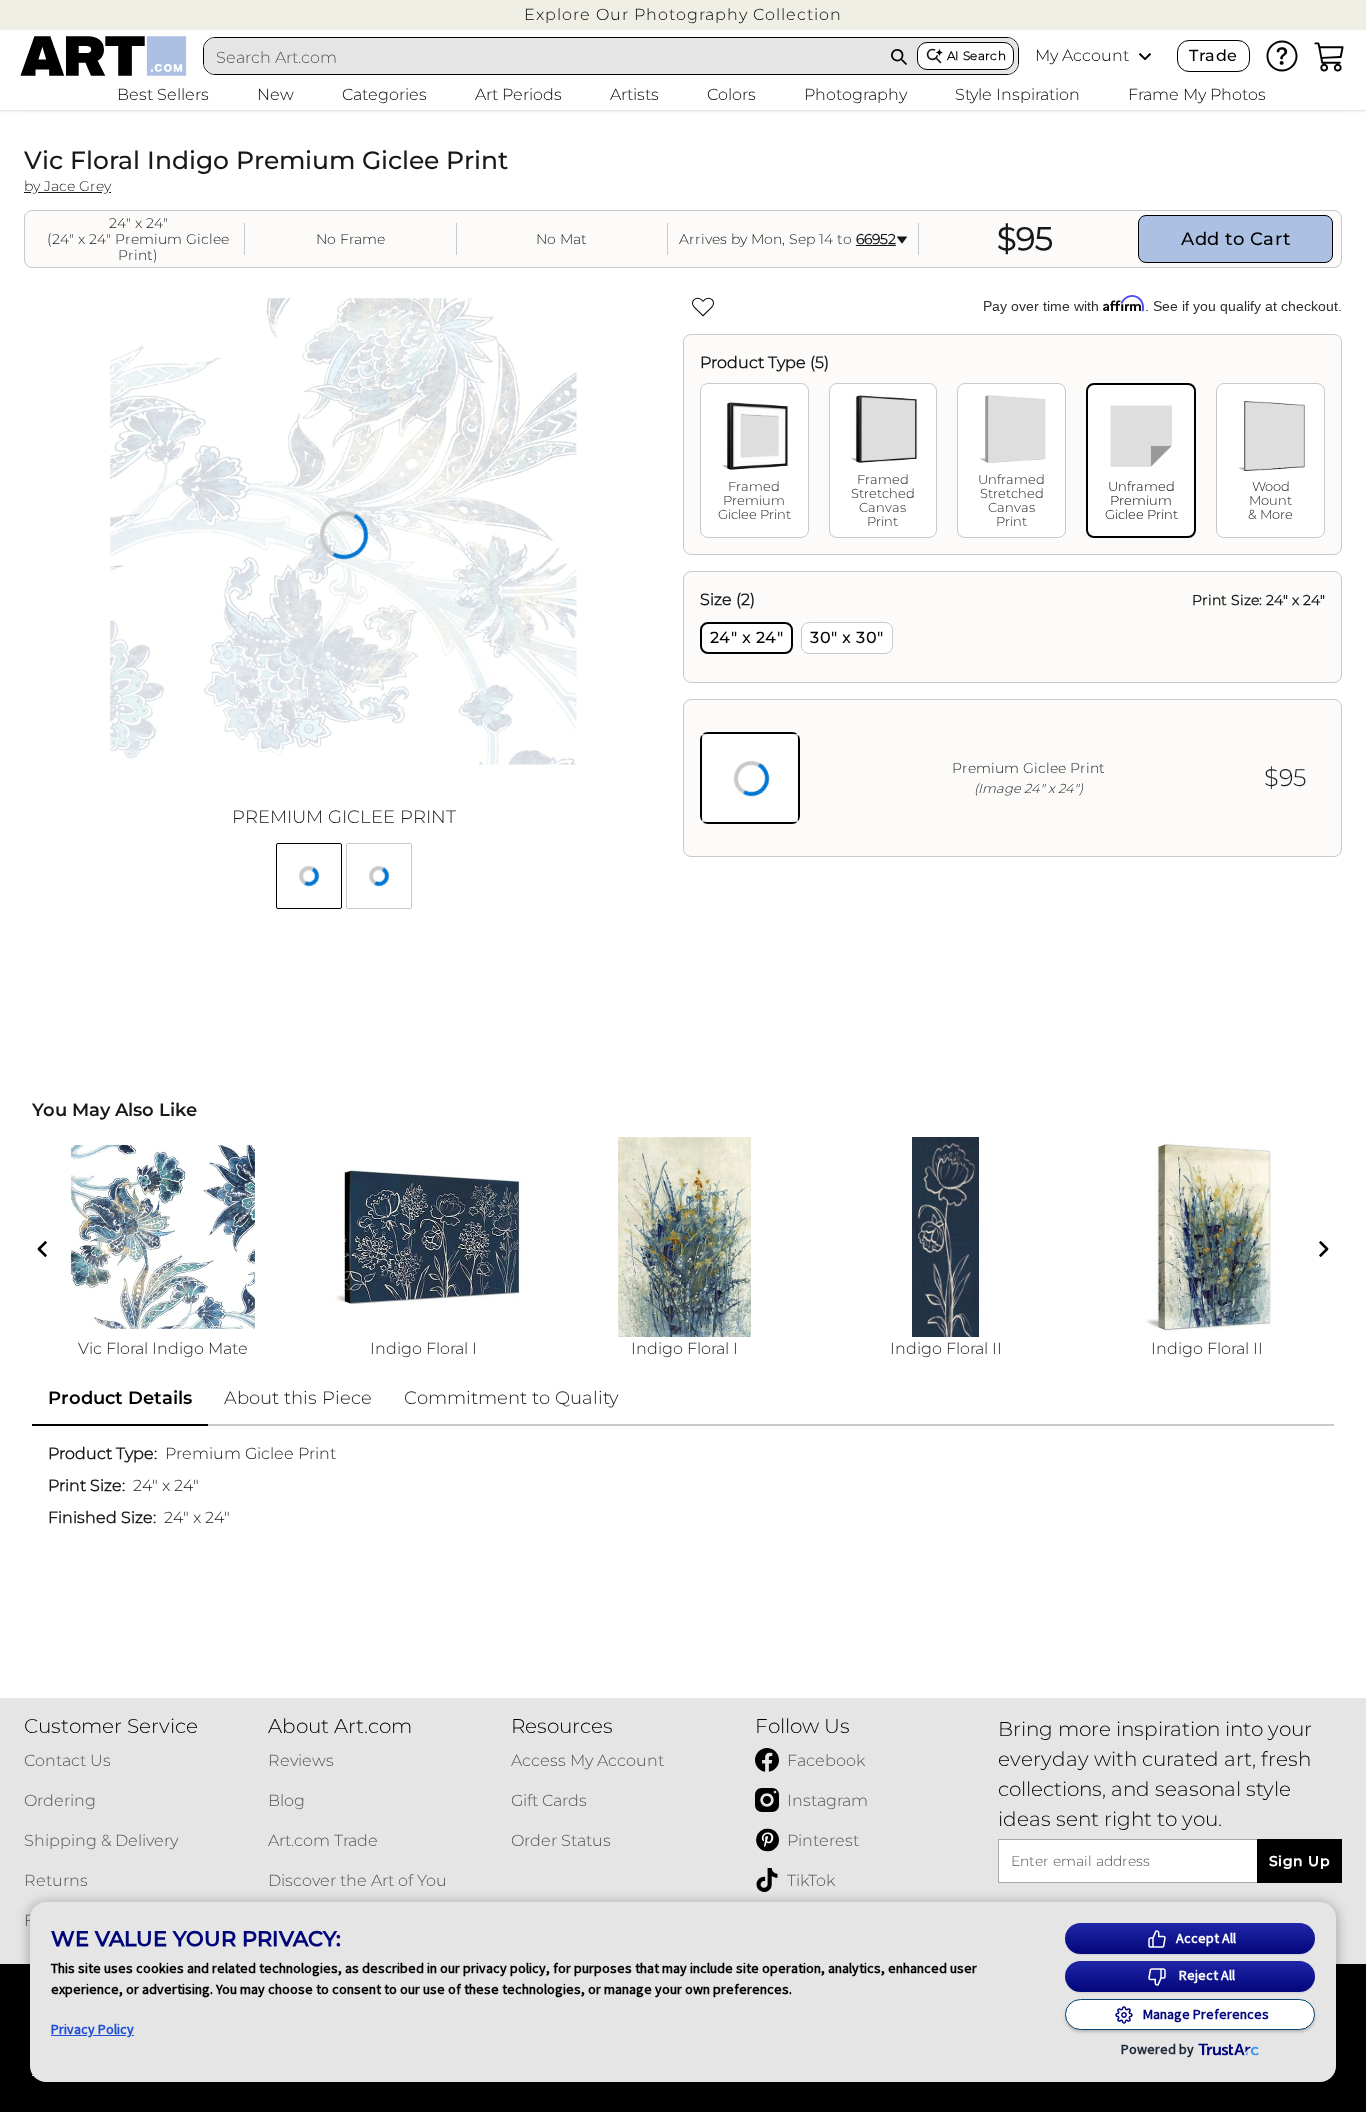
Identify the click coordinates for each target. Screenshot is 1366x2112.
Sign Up (1299, 1861)
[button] (683, 14)
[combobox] (542, 57)
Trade (1213, 55)
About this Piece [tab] (298, 1398)
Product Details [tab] (120, 1398)
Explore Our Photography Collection (683, 14)
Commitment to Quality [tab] (511, 1398)
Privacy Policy (92, 2029)
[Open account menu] (1145, 56)
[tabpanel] (1012, 714)
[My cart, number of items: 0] (1330, 56)
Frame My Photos (1197, 94)
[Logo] (103, 56)
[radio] (746, 638)
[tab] (754, 460)
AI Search (976, 55)
